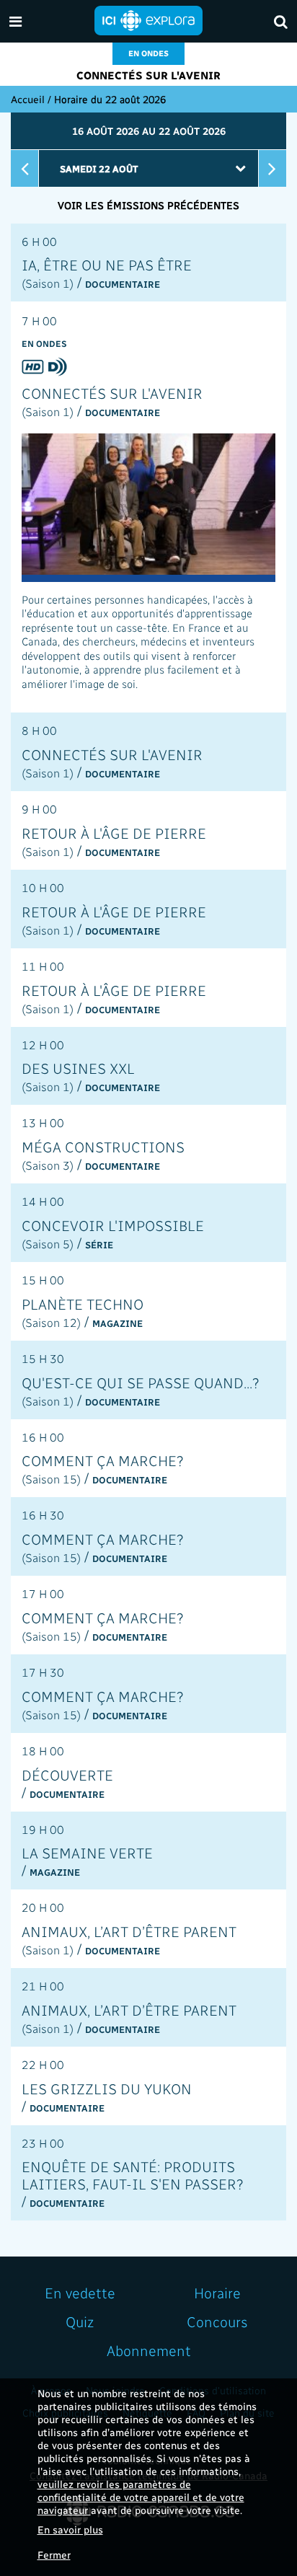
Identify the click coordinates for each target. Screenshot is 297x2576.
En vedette (80, 2293)
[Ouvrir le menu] (15, 21)
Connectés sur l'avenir (148, 75)
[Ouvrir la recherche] (281, 21)
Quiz (80, 2321)
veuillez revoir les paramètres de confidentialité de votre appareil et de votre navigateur (141, 2497)
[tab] (148, 263)
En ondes (148, 53)
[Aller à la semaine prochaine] (272, 168)
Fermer (54, 2555)
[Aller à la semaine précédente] (25, 168)
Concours (217, 2321)
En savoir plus (70, 2529)
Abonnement (149, 2350)
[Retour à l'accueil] (148, 19)
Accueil (28, 99)
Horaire (217, 2293)
